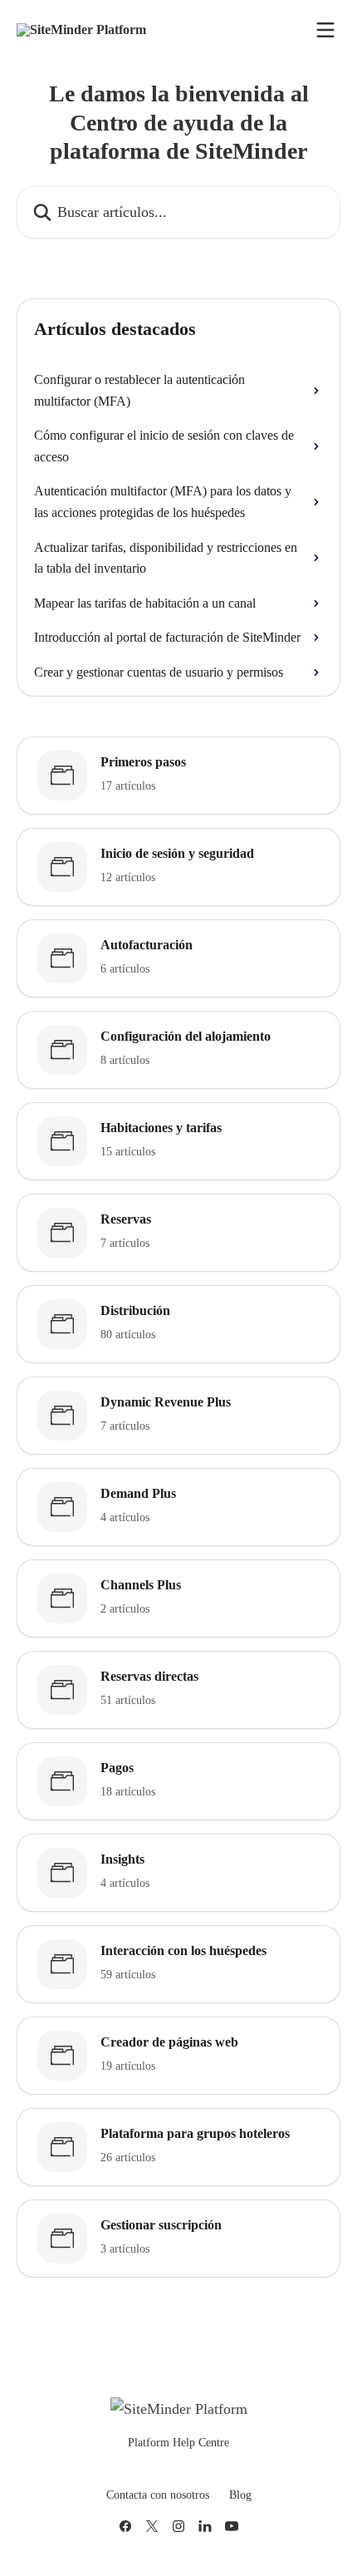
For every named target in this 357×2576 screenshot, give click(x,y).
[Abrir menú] (325, 30)
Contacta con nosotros (158, 2495)
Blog (240, 2495)
